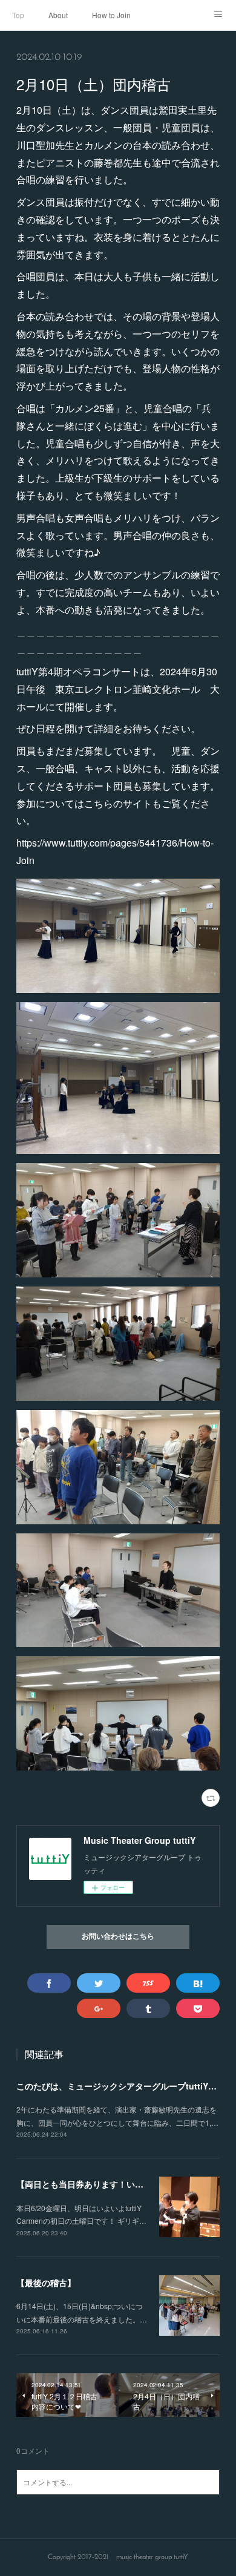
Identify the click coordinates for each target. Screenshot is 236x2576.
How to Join (111, 15)
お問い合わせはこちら (118, 1937)
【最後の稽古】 (46, 2283)
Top (18, 15)
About (58, 15)
